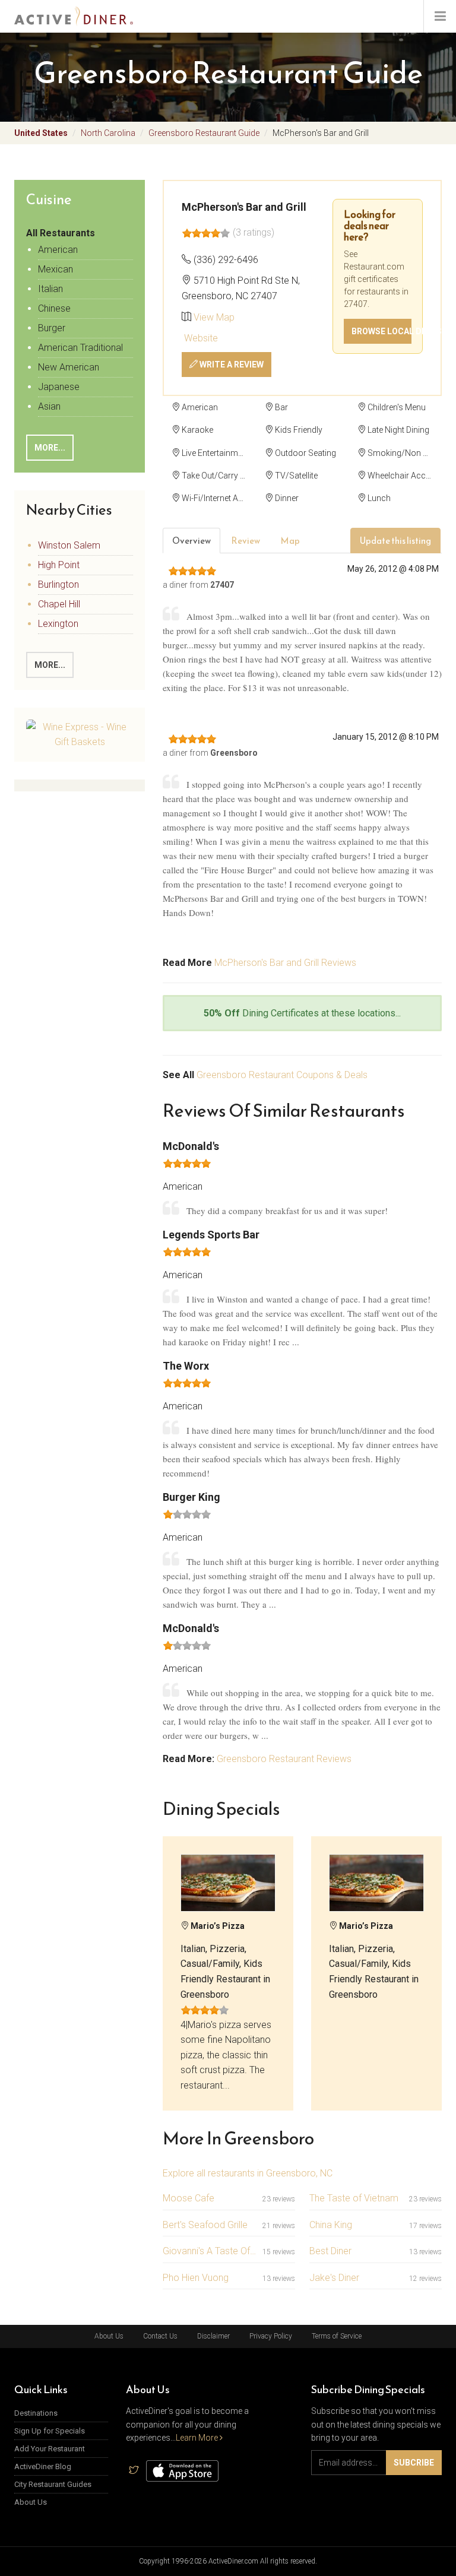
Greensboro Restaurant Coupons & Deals (282, 1075)
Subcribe (414, 2463)
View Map (214, 317)
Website (200, 338)
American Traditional (80, 348)
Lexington (58, 624)
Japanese (59, 387)
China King (331, 2225)
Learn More (198, 2438)
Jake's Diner (334, 2278)
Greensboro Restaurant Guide (204, 133)
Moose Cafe (189, 2198)
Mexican (56, 269)
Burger (52, 328)
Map (290, 541)
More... (50, 448)
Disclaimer (213, 2336)
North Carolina (108, 133)
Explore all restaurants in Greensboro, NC (248, 2173)
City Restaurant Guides (53, 2484)
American (58, 250)
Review (246, 541)
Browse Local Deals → (381, 331)
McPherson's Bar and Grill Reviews (285, 963)
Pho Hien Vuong (196, 2278)
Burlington (58, 584)
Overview (191, 541)
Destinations (36, 2413)
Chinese (54, 308)
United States (41, 133)
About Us (109, 2336)
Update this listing (395, 541)
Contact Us (160, 2336)
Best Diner (330, 2251)
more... (50, 665)
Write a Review (231, 365)
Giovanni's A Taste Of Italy (210, 2251)
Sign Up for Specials (50, 2431)
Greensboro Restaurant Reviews (284, 1759)
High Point (59, 565)
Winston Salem (69, 545)
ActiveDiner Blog (43, 2466)
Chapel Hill (59, 604)
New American (69, 367)
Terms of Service (337, 2336)
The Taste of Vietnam (354, 2198)
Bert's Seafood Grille (205, 2225)
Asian (49, 406)
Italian (50, 289)
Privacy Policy (271, 2336)
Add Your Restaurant (50, 2449)
